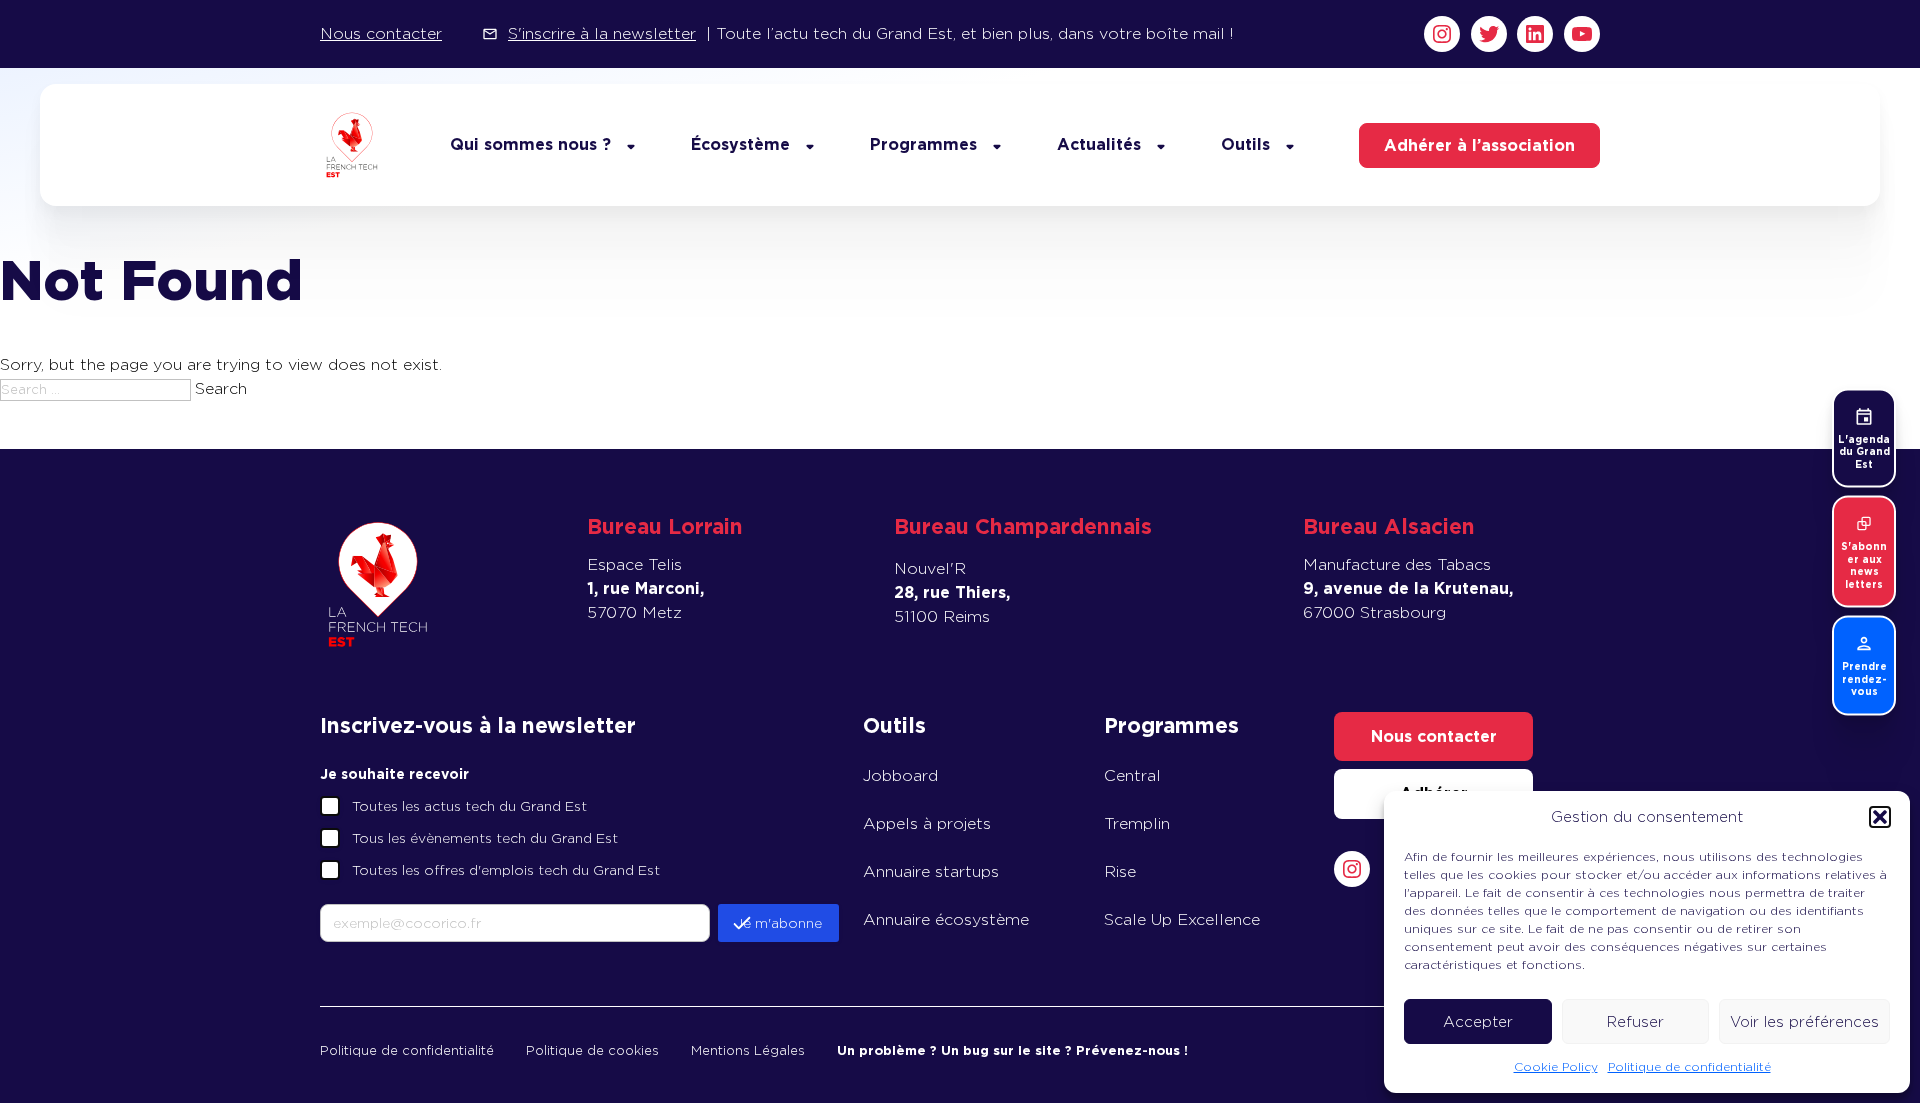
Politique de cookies (592, 1050)
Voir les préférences (1804, 1022)
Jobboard (900, 775)
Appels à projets (927, 823)
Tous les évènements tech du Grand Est (485, 838)
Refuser (1635, 1022)
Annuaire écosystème (946, 919)
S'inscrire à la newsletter (602, 33)
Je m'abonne (778, 923)
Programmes (923, 144)
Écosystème (740, 144)
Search (221, 388)
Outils (1245, 144)
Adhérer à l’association (1479, 145)
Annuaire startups (931, 871)
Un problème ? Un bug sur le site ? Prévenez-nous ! (1012, 1050)
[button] (1880, 817)
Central (1132, 775)
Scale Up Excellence (1182, 919)
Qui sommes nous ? (530, 144)
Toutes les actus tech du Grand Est (469, 806)
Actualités (1099, 144)
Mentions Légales (748, 1050)
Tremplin (1137, 823)
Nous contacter (381, 33)
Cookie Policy (1556, 1066)
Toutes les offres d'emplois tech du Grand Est (506, 870)
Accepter (1478, 1022)
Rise (1120, 871)
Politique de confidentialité (1689, 1066)
